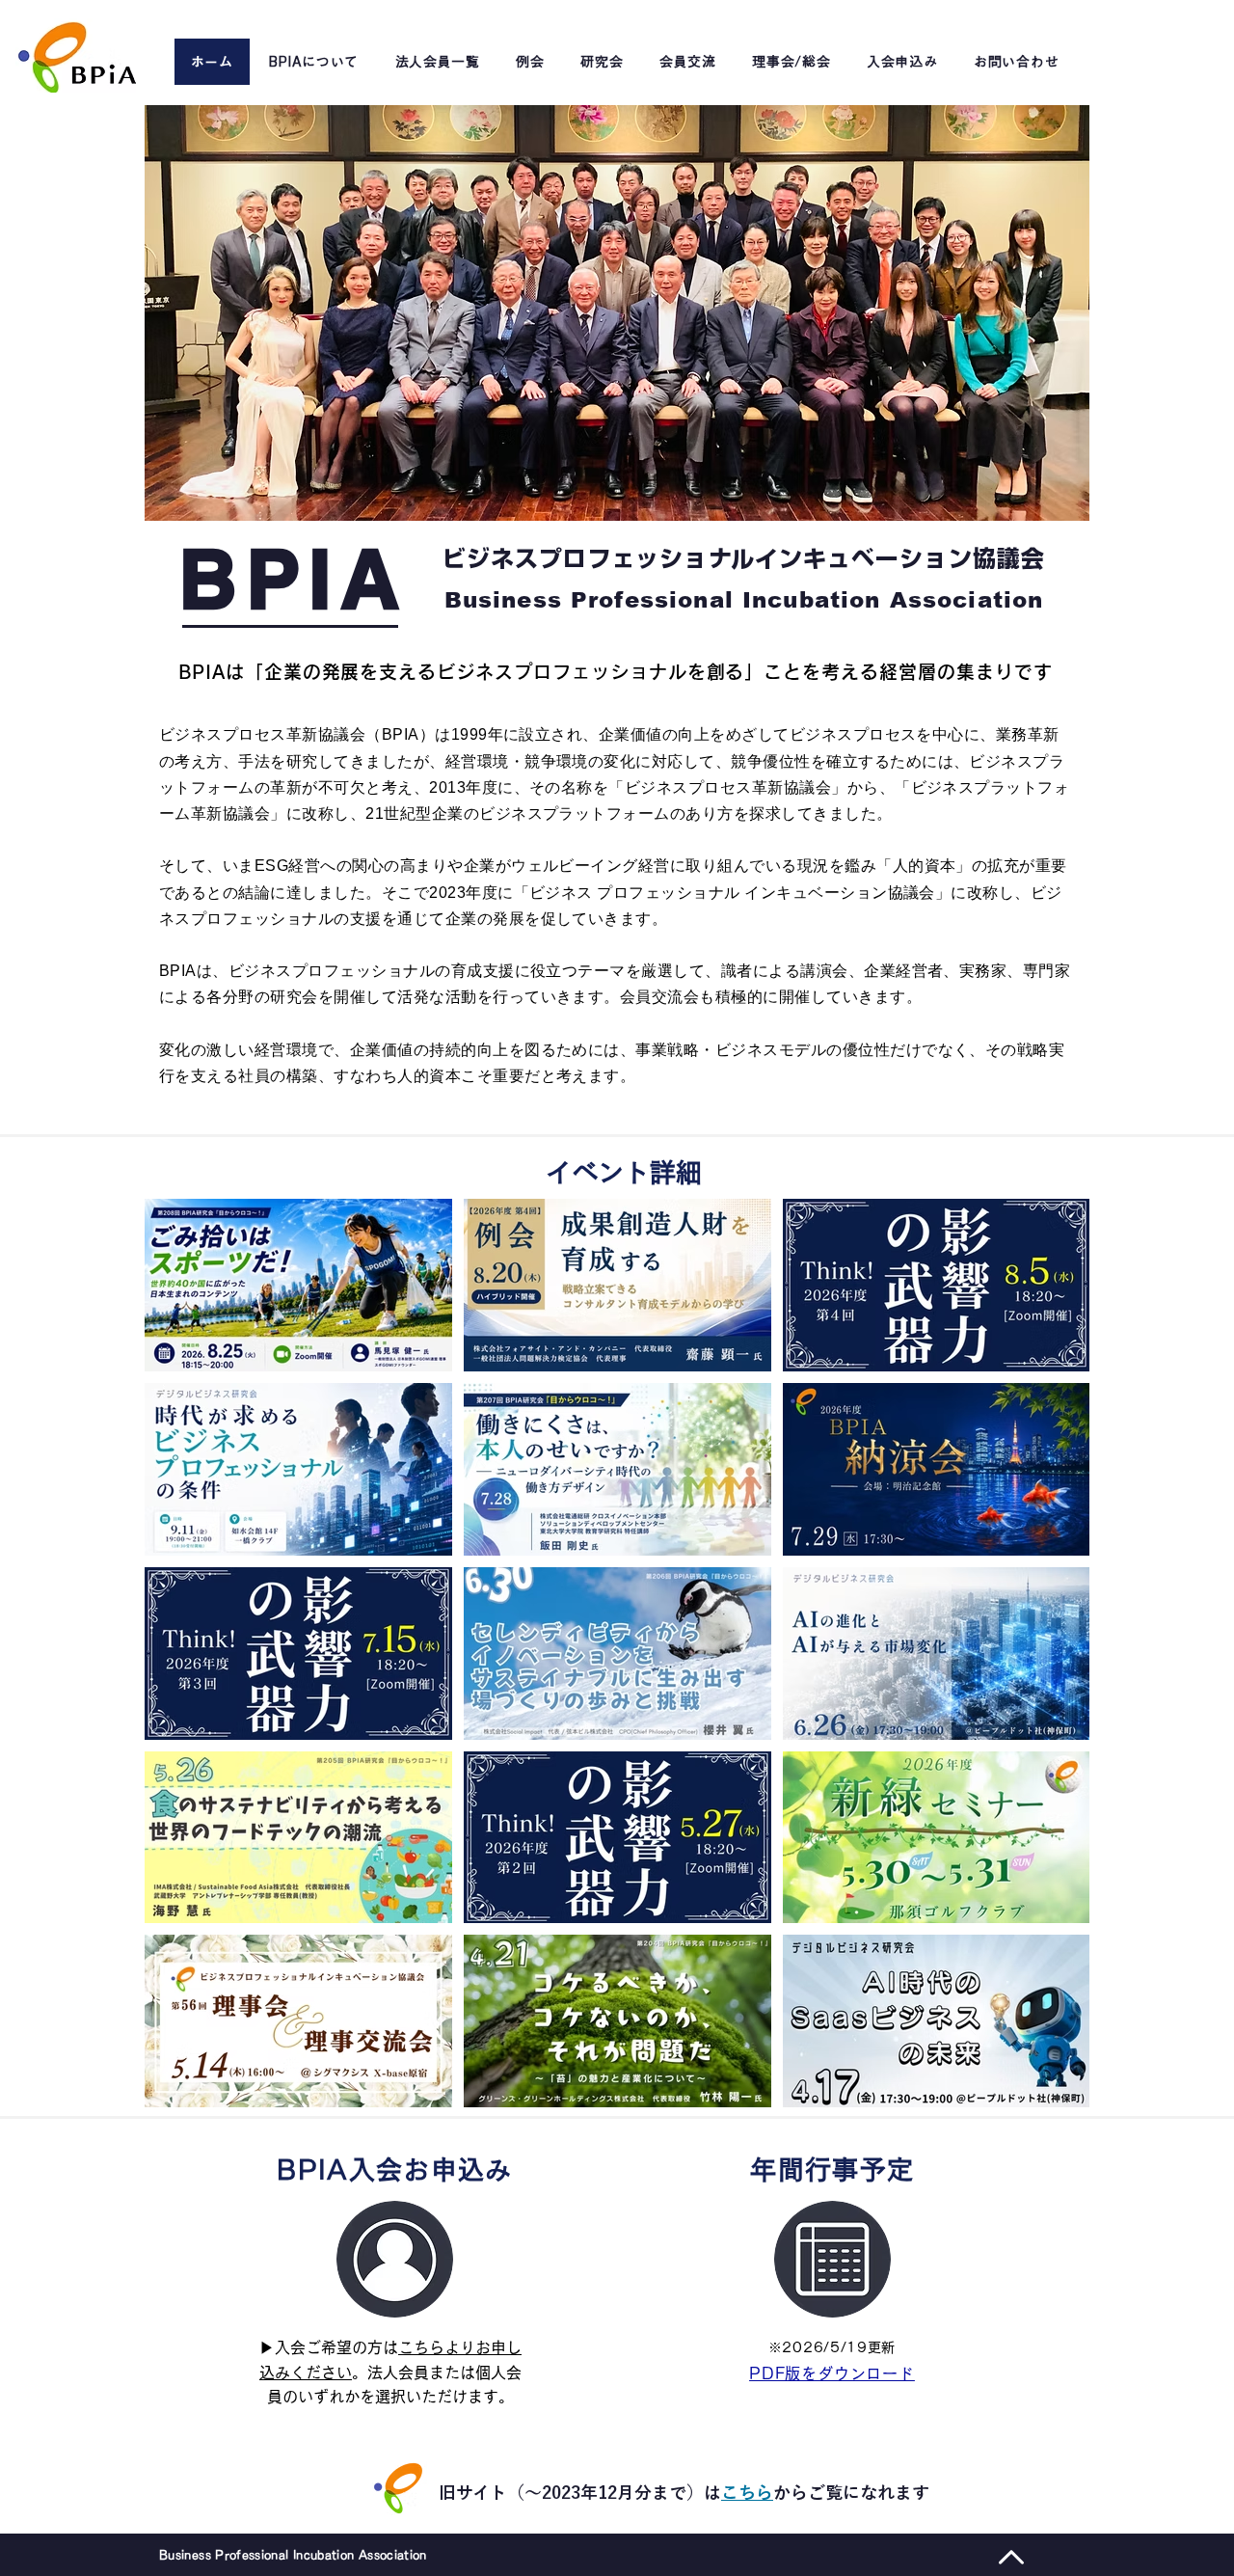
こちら (747, 2492)
